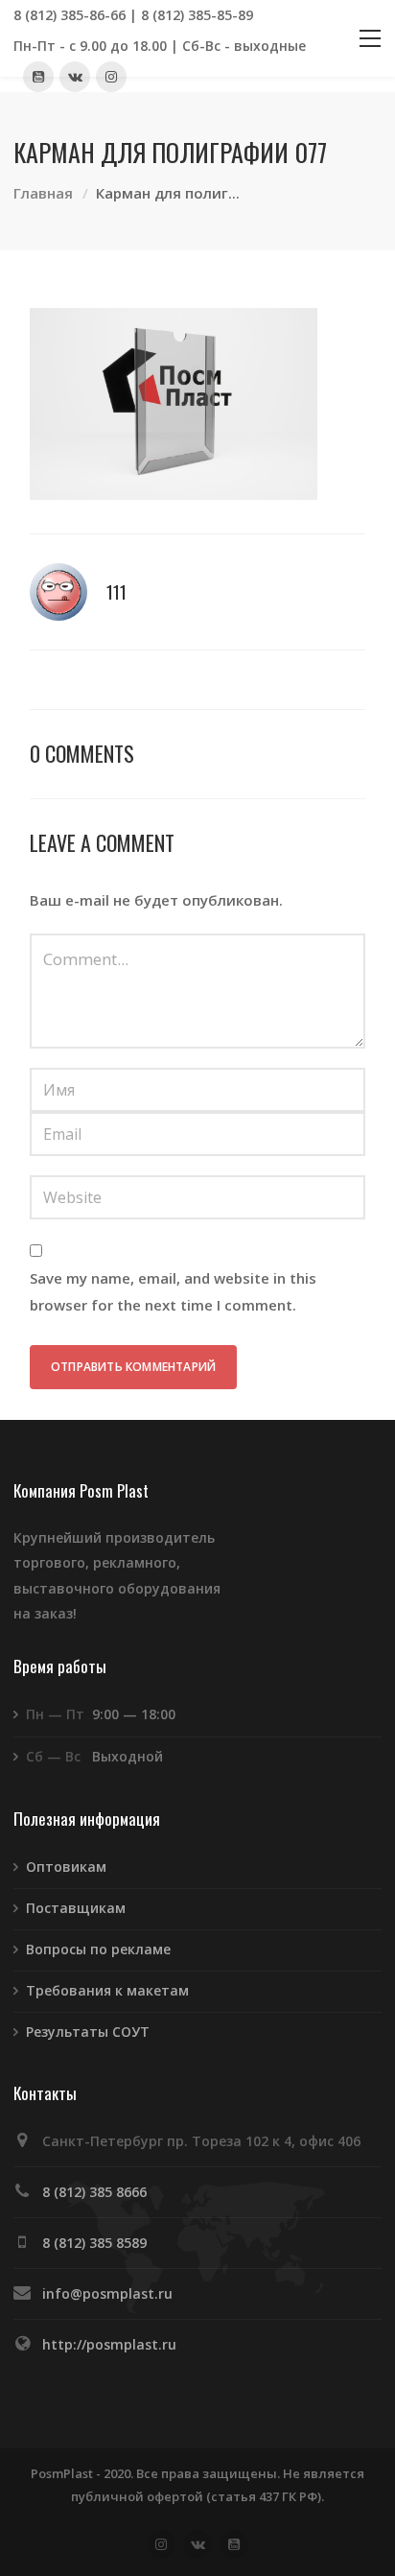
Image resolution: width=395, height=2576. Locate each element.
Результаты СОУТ (88, 2032)
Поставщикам (76, 1908)
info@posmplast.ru (107, 2293)
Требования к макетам (107, 1990)
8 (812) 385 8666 (94, 2192)
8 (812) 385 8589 (94, 2243)
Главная (43, 193)
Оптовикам (66, 1867)
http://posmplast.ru (109, 2344)
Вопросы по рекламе (98, 1949)
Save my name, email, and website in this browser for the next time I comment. (173, 1291)
